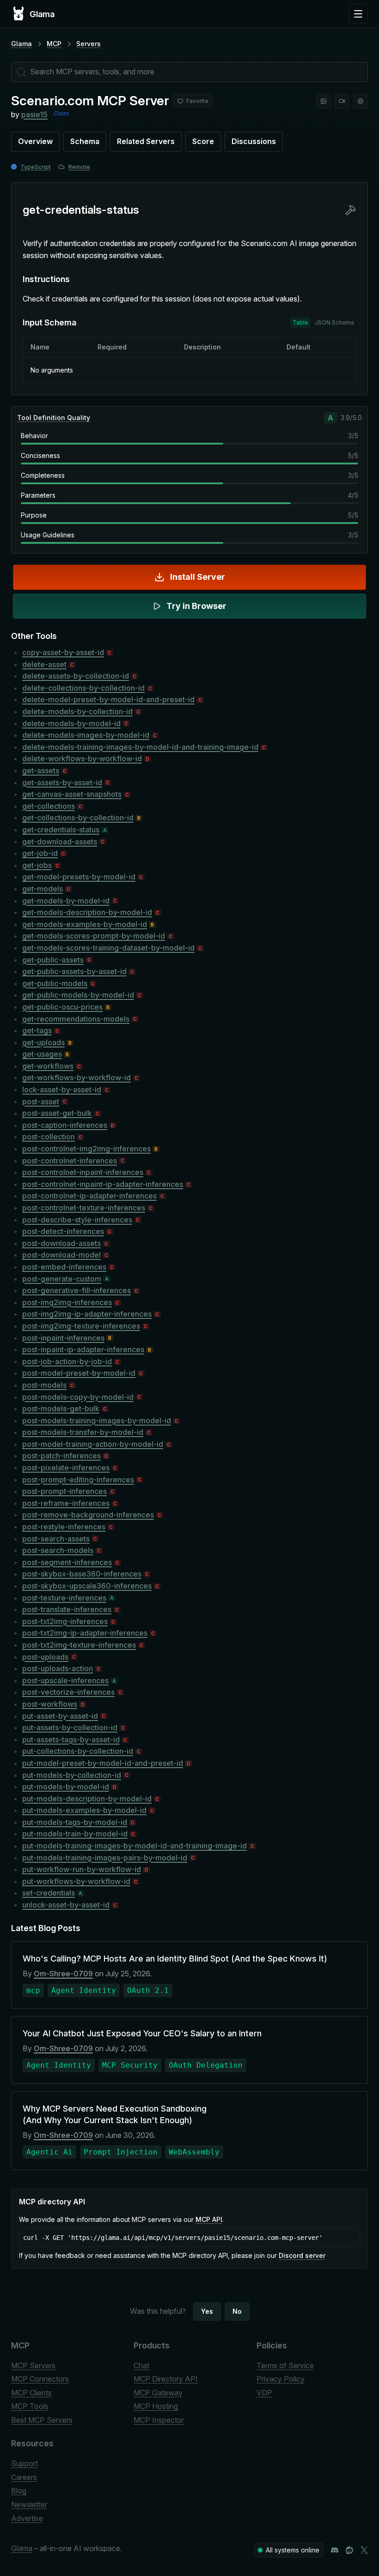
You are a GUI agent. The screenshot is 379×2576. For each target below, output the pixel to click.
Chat (141, 2365)
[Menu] (358, 14)
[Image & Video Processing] (324, 101)
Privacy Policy (281, 2379)
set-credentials (49, 1893)
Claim (61, 113)
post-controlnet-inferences (70, 1161)
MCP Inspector (159, 2420)
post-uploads (45, 1657)
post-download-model (61, 1255)
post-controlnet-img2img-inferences (86, 1149)
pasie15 (34, 114)
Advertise (27, 2518)
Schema (85, 141)
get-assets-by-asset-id (62, 782)
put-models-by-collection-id (72, 1775)
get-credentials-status (61, 830)
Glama (21, 44)
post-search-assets (56, 1539)
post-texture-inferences (64, 1598)
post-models (44, 1385)
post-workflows (50, 1704)
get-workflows (48, 1066)
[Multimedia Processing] (342, 101)
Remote (79, 167)
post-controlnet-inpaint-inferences (83, 1172)
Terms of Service (285, 2365)
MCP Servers (33, 2365)
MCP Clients (31, 2393)
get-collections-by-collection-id (78, 818)
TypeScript (36, 167)
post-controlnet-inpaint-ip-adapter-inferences (103, 1184)
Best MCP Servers (42, 2420)
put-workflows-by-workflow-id (76, 1881)
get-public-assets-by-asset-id (74, 971)
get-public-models (55, 983)
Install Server (198, 577)
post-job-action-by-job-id (67, 1361)
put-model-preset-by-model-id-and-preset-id (103, 1763)
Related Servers (146, 141)
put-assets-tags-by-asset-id (71, 1739)
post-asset (41, 1101)
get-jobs (37, 865)
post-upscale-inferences (65, 1680)
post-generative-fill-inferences (76, 1290)
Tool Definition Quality (54, 418)
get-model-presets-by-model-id (79, 877)
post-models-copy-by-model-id (78, 1397)
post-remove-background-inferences (88, 1515)
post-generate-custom (62, 1279)
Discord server (302, 2255)
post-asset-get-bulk (57, 1113)
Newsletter (29, 2504)
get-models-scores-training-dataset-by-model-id (108, 948)
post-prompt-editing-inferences (78, 1480)
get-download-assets (60, 842)
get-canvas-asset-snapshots (72, 794)
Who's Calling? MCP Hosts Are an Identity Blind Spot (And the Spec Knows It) (175, 1959)
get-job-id (40, 853)
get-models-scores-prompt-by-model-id (94, 936)
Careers (24, 2477)
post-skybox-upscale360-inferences (87, 1586)
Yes (207, 2311)
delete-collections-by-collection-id (83, 688)
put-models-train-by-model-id (75, 1834)
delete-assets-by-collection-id (76, 676)
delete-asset (44, 664)
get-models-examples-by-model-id (85, 924)
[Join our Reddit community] (349, 2550)
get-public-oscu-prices (62, 1007)
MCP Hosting (156, 2406)
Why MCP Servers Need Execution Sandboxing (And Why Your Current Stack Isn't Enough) (115, 2114)
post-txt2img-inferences (65, 1621)
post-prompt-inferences (64, 1491)
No (237, 2311)
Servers (89, 44)
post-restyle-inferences (64, 1527)
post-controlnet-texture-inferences (84, 1208)
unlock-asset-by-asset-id (66, 1905)
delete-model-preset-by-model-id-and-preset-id (108, 699)
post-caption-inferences (65, 1125)
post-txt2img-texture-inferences (79, 1645)
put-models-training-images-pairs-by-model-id (105, 1858)
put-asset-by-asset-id (60, 1716)
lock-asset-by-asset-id (62, 1089)
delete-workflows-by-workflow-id (82, 758)
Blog (19, 2491)
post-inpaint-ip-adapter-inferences (83, 1349)
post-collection (49, 1137)
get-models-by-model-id (66, 901)
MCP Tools (30, 2406)
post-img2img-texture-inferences (81, 1326)
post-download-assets (61, 1243)
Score (203, 141)
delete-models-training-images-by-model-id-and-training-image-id (140, 747)
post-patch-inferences (61, 1456)
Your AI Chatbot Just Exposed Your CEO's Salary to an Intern (142, 2033)
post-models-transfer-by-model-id (83, 1432)
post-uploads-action (58, 1668)
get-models (43, 889)
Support (24, 2463)
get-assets (41, 770)
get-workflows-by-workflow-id (76, 1077)
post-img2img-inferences (67, 1302)
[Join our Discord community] (335, 2550)
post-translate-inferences (67, 1609)
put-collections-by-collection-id (78, 1751)
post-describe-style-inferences (77, 1220)
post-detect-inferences (63, 1231)
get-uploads (43, 1042)
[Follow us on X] (364, 2550)
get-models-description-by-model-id (87, 912)
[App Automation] (361, 101)
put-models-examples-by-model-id (84, 1810)
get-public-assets (53, 960)
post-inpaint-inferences (63, 1338)
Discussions (254, 141)
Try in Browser (196, 606)
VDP (264, 2393)
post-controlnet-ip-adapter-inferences (89, 1196)
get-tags (37, 1030)
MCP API (209, 2219)
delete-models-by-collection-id (77, 711)
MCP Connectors (40, 2379)
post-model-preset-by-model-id (79, 1373)
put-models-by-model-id (66, 1787)
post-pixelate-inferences (66, 1468)
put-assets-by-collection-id (70, 1727)
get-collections (49, 806)
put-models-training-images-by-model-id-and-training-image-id (134, 1846)
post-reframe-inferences (66, 1503)
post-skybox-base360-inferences (82, 1574)
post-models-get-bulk (61, 1408)
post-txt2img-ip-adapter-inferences (85, 1633)
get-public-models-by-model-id (78, 995)
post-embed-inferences (64, 1267)
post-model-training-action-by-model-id (93, 1444)
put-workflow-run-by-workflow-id (82, 1869)
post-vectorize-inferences (68, 1692)
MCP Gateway (158, 2393)
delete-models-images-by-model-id (86, 735)
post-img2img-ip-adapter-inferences (87, 1314)
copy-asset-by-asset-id (63, 652)
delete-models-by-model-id (71, 723)
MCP (54, 44)
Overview (35, 141)
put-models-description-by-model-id (87, 1799)
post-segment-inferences (67, 1562)
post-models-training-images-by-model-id (97, 1420)
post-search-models (58, 1550)
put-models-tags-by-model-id (75, 1822)
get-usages (42, 1054)
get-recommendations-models (76, 1019)
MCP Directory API (166, 2379)
